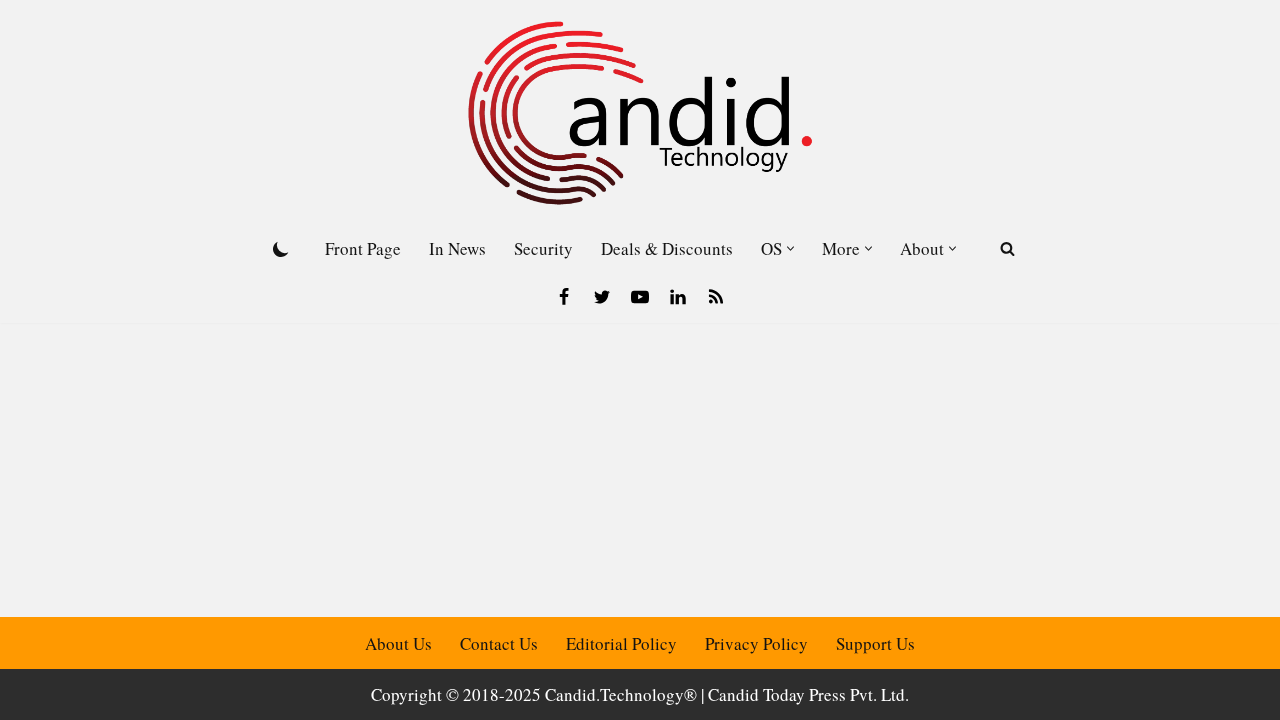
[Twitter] (602, 297)
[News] (716, 297)
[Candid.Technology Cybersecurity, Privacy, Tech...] (640, 113)
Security (543, 248)
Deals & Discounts (667, 248)
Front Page (363, 248)
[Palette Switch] (281, 249)
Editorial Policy (621, 643)
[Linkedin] (678, 297)
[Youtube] (640, 297)
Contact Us (499, 643)
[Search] (1007, 248)
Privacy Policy (756, 643)
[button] (790, 248)
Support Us (875, 643)
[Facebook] (564, 297)
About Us (398, 643)
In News (457, 248)
